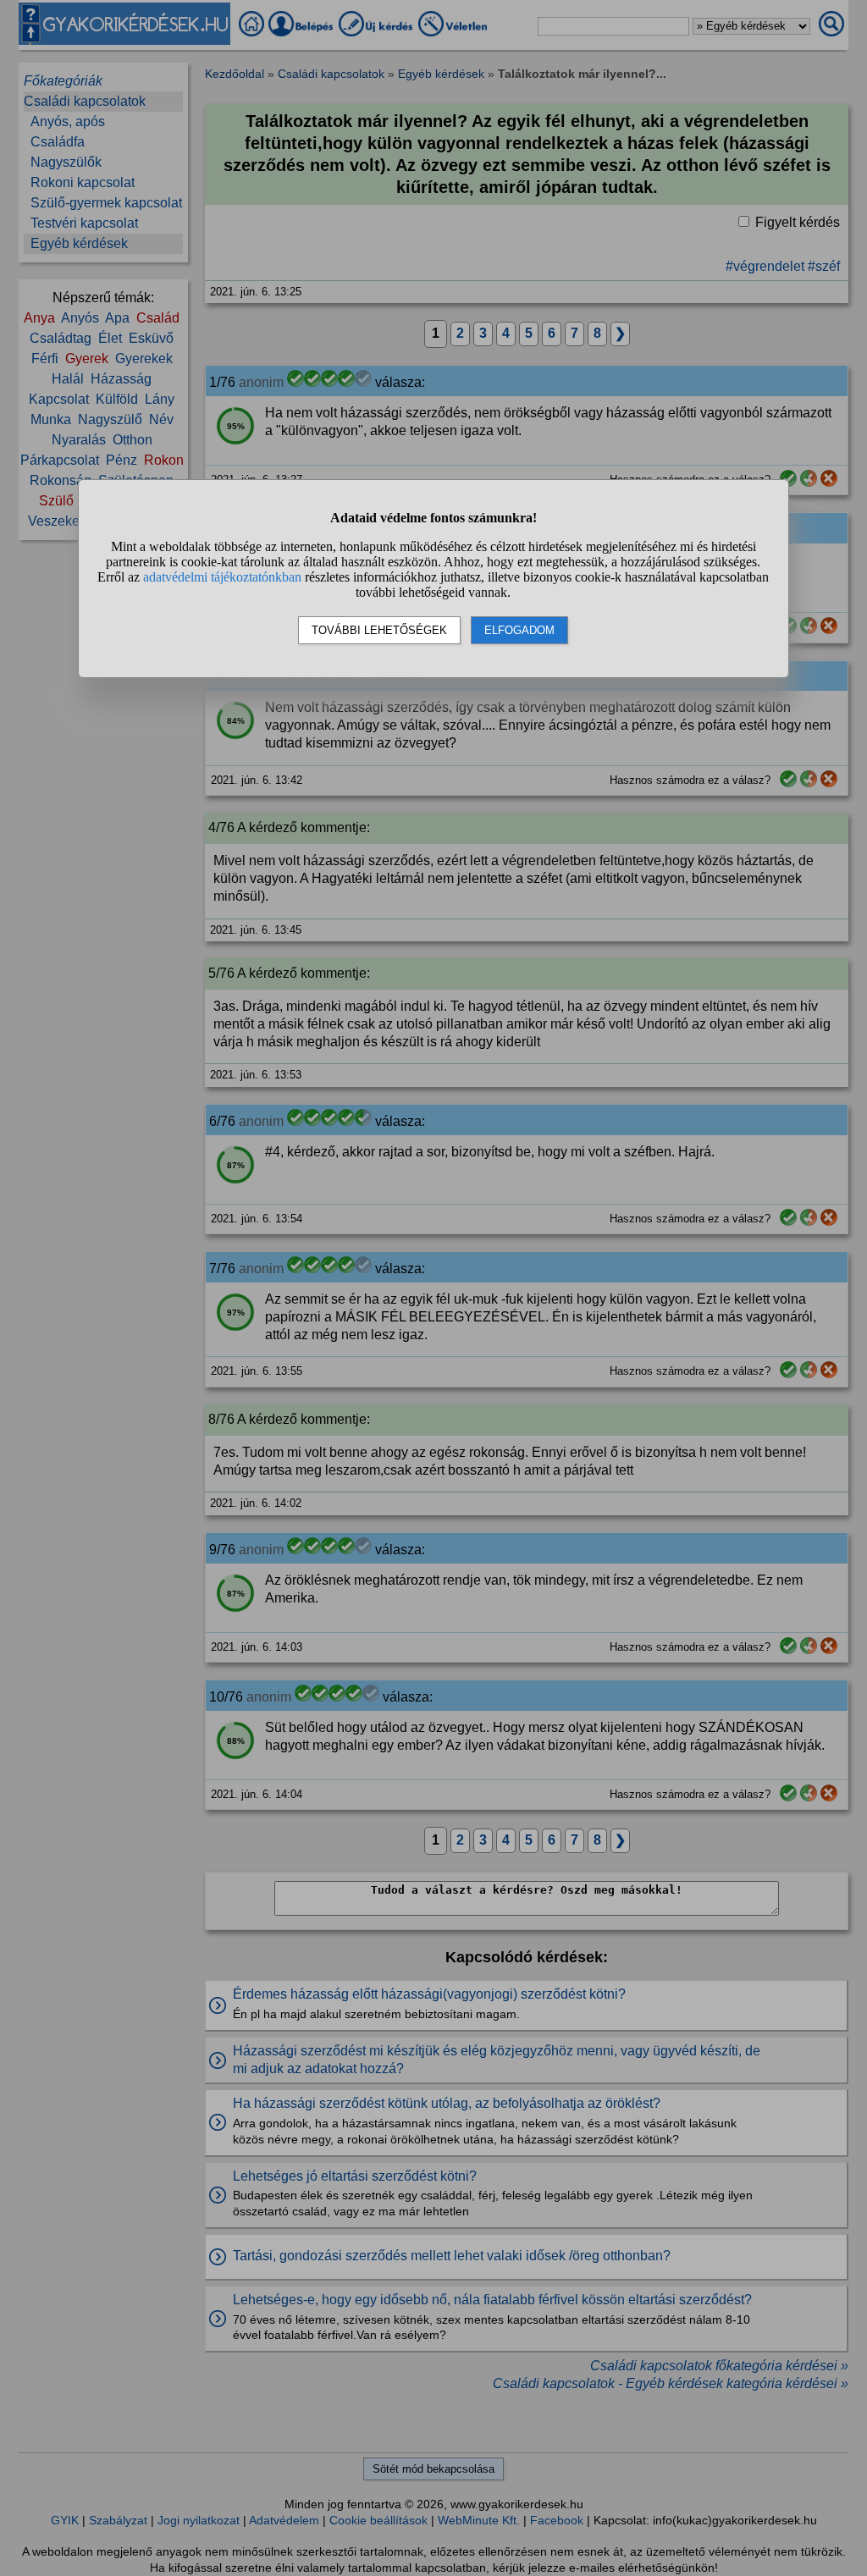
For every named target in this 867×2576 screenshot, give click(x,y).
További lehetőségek (379, 630)
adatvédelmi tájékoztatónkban (222, 577)
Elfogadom (519, 630)
